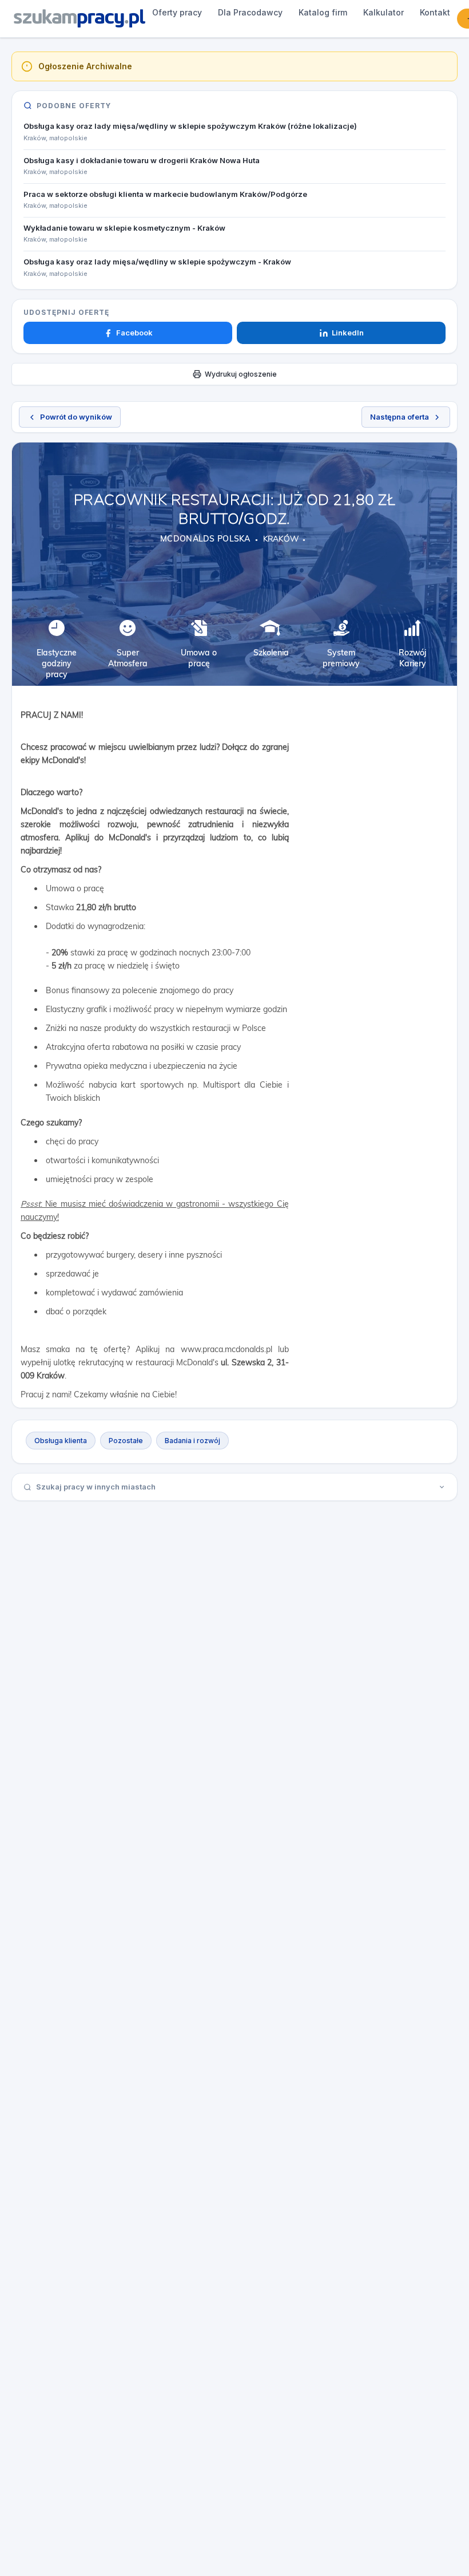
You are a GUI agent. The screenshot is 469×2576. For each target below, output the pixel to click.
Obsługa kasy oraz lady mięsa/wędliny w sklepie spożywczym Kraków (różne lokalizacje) (190, 126)
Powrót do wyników (76, 417)
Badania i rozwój (192, 1441)
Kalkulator (383, 12)
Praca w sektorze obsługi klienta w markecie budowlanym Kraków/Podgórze (165, 194)
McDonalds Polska (205, 539)
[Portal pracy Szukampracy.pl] (80, 18)
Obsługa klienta (61, 1441)
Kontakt (435, 12)
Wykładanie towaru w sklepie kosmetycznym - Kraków (124, 228)
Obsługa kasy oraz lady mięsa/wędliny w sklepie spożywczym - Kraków (157, 262)
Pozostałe (126, 1441)
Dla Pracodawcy (250, 12)
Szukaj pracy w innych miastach (96, 1487)
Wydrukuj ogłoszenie (241, 374)
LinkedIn (348, 333)
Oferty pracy (177, 12)
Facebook (134, 333)
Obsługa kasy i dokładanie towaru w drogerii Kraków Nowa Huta (142, 160)
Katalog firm (323, 12)
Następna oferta (400, 417)
